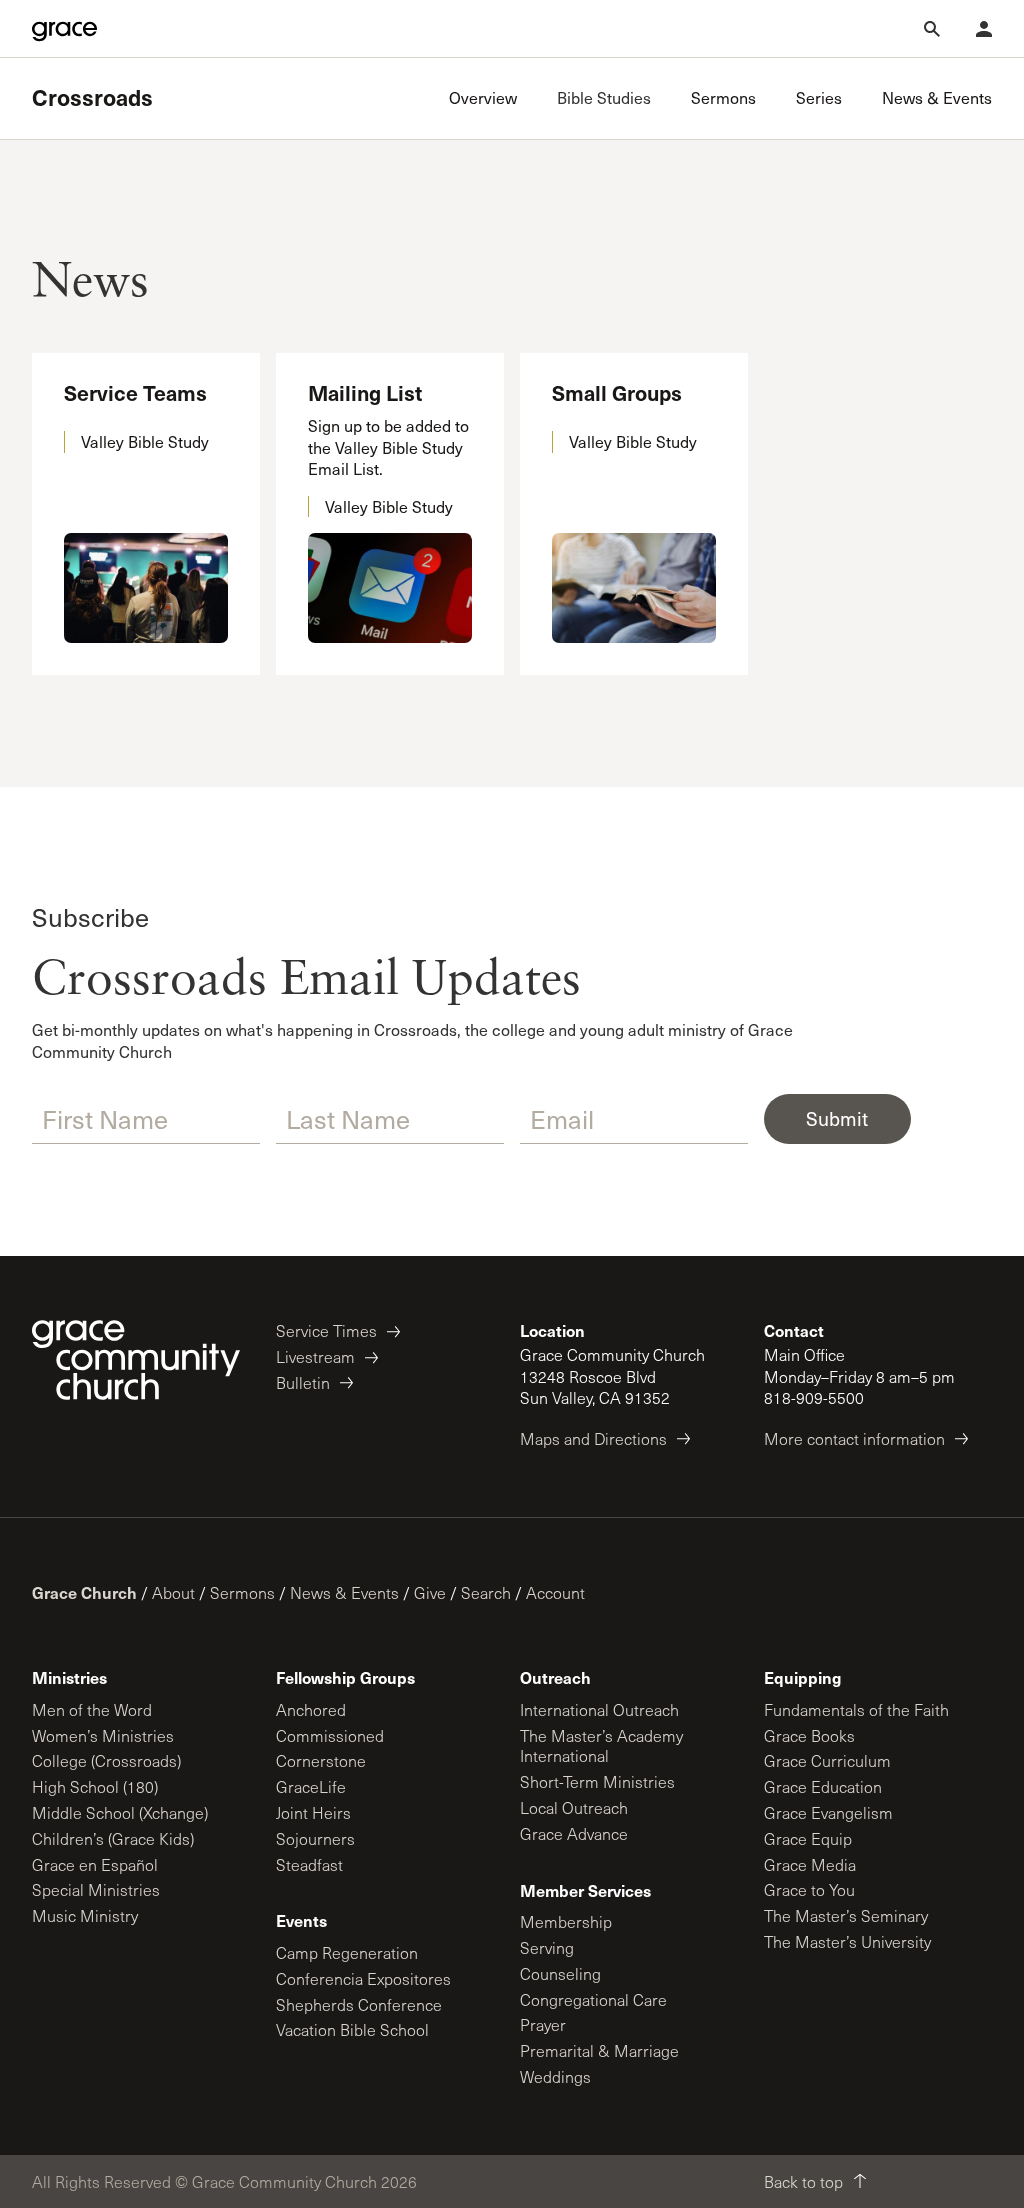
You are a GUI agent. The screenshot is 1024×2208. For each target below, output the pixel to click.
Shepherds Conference (359, 2004)
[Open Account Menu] (984, 29)
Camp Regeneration (347, 1952)
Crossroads (92, 98)
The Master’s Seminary (846, 1915)
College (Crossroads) (106, 1760)
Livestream (315, 1356)
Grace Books (809, 1735)
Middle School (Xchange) (120, 1812)
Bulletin (303, 1382)
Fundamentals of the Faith (856, 1709)
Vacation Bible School (352, 2029)
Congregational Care (593, 1999)
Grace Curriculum (827, 1760)
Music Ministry (85, 1915)
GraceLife (311, 1786)
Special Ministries (96, 1889)
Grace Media (810, 1864)
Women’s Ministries (103, 1735)
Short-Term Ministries (597, 1781)
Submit (837, 1118)
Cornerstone (321, 1760)
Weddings (555, 2076)
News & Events (344, 1592)
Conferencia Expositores (363, 1978)
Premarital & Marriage (599, 2050)
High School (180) (95, 1786)
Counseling (560, 1973)
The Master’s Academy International (601, 1746)
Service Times (326, 1330)
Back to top (803, 2181)
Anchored (311, 1709)
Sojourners (315, 1838)
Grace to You (809, 1889)
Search (486, 1592)
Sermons (242, 1592)
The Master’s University (847, 1941)
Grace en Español (95, 1864)
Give (430, 1592)
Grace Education (823, 1786)
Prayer (543, 2024)
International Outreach (599, 1709)
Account (555, 1592)
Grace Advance (574, 1833)
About (173, 1592)
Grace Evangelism (828, 1812)
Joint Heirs (313, 1812)
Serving (547, 1947)
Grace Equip (808, 1838)
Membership (566, 1921)
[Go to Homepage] (64, 29)
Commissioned (330, 1735)
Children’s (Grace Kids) (113, 1838)
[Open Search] (932, 29)
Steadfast (309, 1864)
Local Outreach (574, 1807)
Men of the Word (92, 1709)
